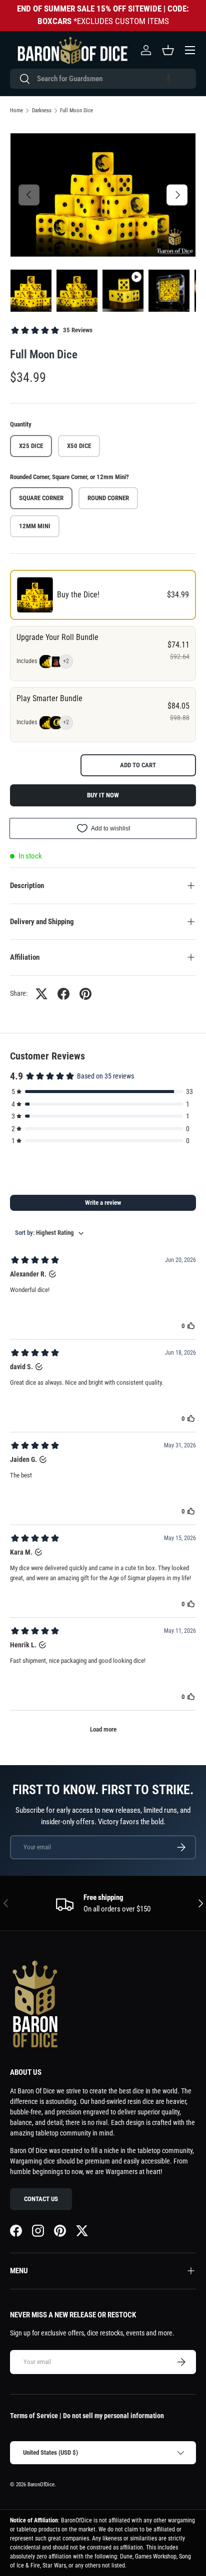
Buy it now (103, 795)
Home (16, 111)
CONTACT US (41, 2199)
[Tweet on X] (41, 994)
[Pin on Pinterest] (85, 994)
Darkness (42, 111)
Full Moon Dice (76, 111)
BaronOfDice (41, 2485)
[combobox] (103, 79)
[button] (168, 79)
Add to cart (138, 765)
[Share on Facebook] (63, 994)
